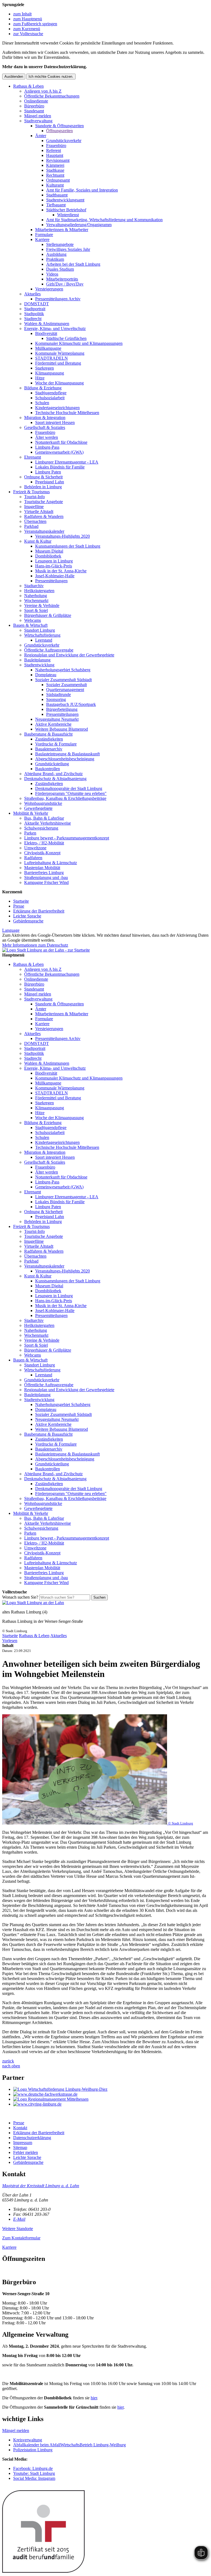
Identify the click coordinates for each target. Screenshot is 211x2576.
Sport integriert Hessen (55, 422)
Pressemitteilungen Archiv (58, 299)
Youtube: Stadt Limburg (34, 2473)
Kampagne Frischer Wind (46, 882)
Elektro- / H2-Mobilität (44, 843)
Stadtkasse (55, 170)
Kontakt (20, 2128)
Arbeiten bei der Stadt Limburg (73, 264)
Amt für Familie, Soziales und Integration (82, 190)
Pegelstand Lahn (50, 482)
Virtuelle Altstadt (39, 511)
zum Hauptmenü (28, 19)
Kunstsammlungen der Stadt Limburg (68, 546)
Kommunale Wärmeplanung (60, 353)
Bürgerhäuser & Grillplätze (48, 615)
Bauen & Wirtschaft (30, 625)
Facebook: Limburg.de (33, 2468)
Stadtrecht (33, 319)
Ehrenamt (33, 457)
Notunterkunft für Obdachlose (61, 442)
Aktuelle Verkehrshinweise (48, 823)
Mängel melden (38, 116)
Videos (52, 274)
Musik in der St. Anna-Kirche (61, 571)
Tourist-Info (34, 497)
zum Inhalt (22, 14)
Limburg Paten (48, 472)
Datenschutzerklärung (32, 2138)
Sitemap (20, 2147)
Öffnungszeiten (59, 131)
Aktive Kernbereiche (53, 724)
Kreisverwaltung (28, 2440)
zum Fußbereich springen (35, 24)
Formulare (44, 235)
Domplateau (46, 675)
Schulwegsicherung (41, 828)
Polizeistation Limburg (33, 2450)
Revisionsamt (58, 160)
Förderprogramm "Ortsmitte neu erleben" (71, 793)
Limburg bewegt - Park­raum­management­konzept (67, 838)
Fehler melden (26, 2152)
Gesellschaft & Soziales (45, 427)
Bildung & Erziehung (43, 388)
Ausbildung (56, 254)
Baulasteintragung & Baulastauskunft (67, 754)
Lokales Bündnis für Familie (60, 467)
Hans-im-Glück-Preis (54, 566)
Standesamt (34, 111)
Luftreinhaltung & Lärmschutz (51, 863)
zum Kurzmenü (27, 29)
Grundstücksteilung (52, 764)
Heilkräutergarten (39, 591)
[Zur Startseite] (33, 1603)
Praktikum (55, 259)
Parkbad (31, 526)
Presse (19, 906)
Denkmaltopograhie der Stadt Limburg (69, 788)
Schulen (42, 403)
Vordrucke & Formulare (56, 744)
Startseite (21, 901)
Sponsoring (56, 699)
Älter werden (47, 437)
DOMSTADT (37, 304)
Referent (54, 150)
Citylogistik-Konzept (42, 853)
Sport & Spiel (36, 610)
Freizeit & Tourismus (31, 492)
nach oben (11, 2066)
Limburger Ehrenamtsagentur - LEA (67, 462)
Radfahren (33, 858)
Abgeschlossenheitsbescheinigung (65, 759)
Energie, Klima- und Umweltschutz (55, 328)
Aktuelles (32, 294)
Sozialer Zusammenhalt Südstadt (63, 680)
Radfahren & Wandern (44, 516)
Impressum (23, 2143)
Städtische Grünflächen (66, 338)
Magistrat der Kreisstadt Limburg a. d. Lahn (41, 2186)
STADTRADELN (52, 358)
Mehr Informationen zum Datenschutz (35, 945)
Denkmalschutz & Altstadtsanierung (55, 779)
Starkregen (45, 368)
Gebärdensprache (28, 921)
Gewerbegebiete (38, 808)
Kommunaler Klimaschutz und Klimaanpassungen (79, 343)
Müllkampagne (48, 348)
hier (94, 2398)
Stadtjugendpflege (51, 393)
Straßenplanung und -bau (46, 877)
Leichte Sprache (27, 916)
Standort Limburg (40, 630)
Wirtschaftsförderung (42, 635)
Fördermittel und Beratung (58, 363)
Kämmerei (55, 165)
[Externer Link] (111, 2089)
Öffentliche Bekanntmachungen (52, 96)
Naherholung (36, 596)
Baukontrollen (48, 769)
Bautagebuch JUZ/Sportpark (71, 704)
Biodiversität (46, 333)
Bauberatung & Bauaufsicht (48, 734)
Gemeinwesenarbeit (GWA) (59, 452)
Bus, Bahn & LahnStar (44, 818)
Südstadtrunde (59, 694)
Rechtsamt (55, 175)
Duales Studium (60, 269)
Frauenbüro (56, 145)
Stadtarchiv (34, 586)
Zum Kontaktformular (21, 2238)
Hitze (40, 378)
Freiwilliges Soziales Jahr (68, 249)
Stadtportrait (35, 309)
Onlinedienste (36, 101)
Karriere (42, 239)
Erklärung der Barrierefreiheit (39, 911)
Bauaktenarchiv (49, 749)
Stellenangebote (60, 244)
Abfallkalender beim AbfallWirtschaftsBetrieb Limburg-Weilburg (70, 2445)
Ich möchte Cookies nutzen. (51, 77)
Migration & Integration (45, 418)
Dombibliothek (48, 556)
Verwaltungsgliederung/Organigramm (79, 225)
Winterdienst (68, 215)
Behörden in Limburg (43, 487)
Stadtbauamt (57, 195)
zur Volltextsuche (28, 34)
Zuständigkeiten (49, 739)
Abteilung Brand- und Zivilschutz (53, 774)
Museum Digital (49, 551)
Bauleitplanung (37, 660)
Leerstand (44, 640)
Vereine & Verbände (42, 605)
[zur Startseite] (46, 950)
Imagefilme (34, 507)
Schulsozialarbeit (50, 398)
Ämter (41, 136)
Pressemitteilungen (51, 581)
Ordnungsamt (58, 180)
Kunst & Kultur (38, 541)
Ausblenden (14, 77)
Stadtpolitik (34, 314)
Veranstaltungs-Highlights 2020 (63, 536)
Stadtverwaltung (38, 121)
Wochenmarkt (36, 601)
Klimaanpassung (50, 373)
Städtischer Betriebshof (66, 210)
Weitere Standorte (18, 2229)
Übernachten (35, 521)
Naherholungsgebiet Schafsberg (63, 670)
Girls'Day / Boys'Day (65, 284)
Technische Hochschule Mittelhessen (67, 413)
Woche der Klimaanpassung (59, 383)
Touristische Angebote (44, 502)
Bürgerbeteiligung (62, 709)
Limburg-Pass (47, 447)
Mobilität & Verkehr (31, 813)
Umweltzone (35, 848)
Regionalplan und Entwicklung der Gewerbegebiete (69, 655)
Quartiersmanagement (65, 690)
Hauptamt (55, 155)
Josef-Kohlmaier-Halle (55, 576)
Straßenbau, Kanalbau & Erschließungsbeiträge (65, 798)
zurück (8, 2061)
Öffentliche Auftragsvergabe (49, 650)
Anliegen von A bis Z (43, 91)
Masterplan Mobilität (42, 868)
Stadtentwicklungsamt (65, 200)
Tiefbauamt (56, 205)
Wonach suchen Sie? (20, 1597)
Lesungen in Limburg (54, 561)
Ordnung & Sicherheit (43, 477)
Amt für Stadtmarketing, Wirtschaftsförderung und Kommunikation (104, 220)
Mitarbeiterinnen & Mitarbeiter (62, 230)
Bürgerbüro (34, 106)
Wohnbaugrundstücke (43, 803)
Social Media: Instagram (34, 2478)
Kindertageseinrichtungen (57, 408)
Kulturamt (55, 185)
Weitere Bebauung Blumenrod (62, 729)
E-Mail (19, 2219)
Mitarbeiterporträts (62, 279)
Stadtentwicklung (39, 665)
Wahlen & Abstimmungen (47, 324)
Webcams (33, 620)
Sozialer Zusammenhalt (66, 685)
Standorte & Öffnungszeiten (59, 126)
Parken (30, 833)
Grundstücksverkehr (64, 141)
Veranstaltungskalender (44, 531)
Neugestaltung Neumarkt (57, 719)
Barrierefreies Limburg (44, 873)
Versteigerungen (49, 289)
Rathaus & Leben (28, 86)
